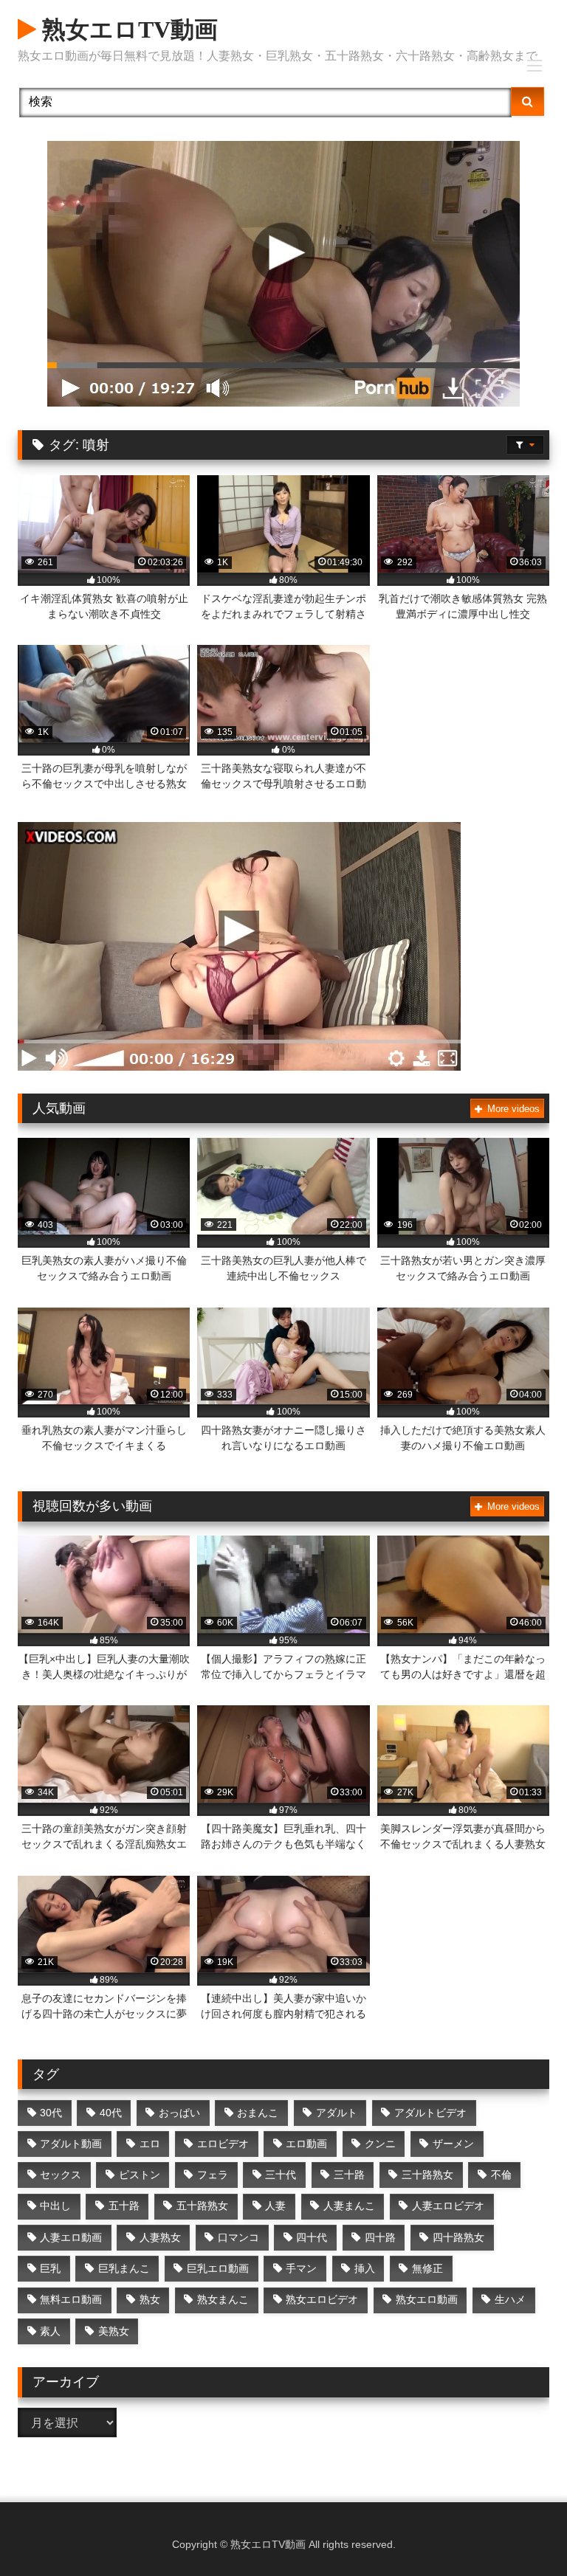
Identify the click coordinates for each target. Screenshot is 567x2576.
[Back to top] (521, 2532)
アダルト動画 (71, 2144)
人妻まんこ (349, 2206)
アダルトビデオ (430, 2113)
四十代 (312, 2237)
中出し (55, 2206)
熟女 (150, 2299)
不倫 (501, 2175)
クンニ (380, 2144)
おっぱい (179, 2113)
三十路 (349, 2175)
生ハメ (510, 2299)
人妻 (275, 2206)
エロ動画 (306, 2144)
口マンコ (238, 2237)
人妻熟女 (160, 2237)
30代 (51, 2113)
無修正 (427, 2268)
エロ (150, 2144)
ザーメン (453, 2144)
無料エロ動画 (71, 2299)
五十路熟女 (202, 2206)
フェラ (213, 2175)
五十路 (124, 2206)
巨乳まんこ (124, 2268)
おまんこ (258, 2113)
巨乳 (50, 2268)
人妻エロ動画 (71, 2237)
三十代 (281, 2175)
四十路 (380, 2237)
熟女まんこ (223, 2299)
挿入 (365, 2268)
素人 (50, 2331)
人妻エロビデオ (448, 2206)
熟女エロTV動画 (127, 30)
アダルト (337, 2113)
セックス (61, 2175)
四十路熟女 (458, 2237)
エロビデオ (223, 2144)
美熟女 (114, 2331)
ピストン (140, 2175)
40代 (111, 2113)
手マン (301, 2268)
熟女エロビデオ (322, 2299)
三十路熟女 (427, 2175)
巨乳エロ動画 (218, 2268)
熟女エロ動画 (427, 2299)
